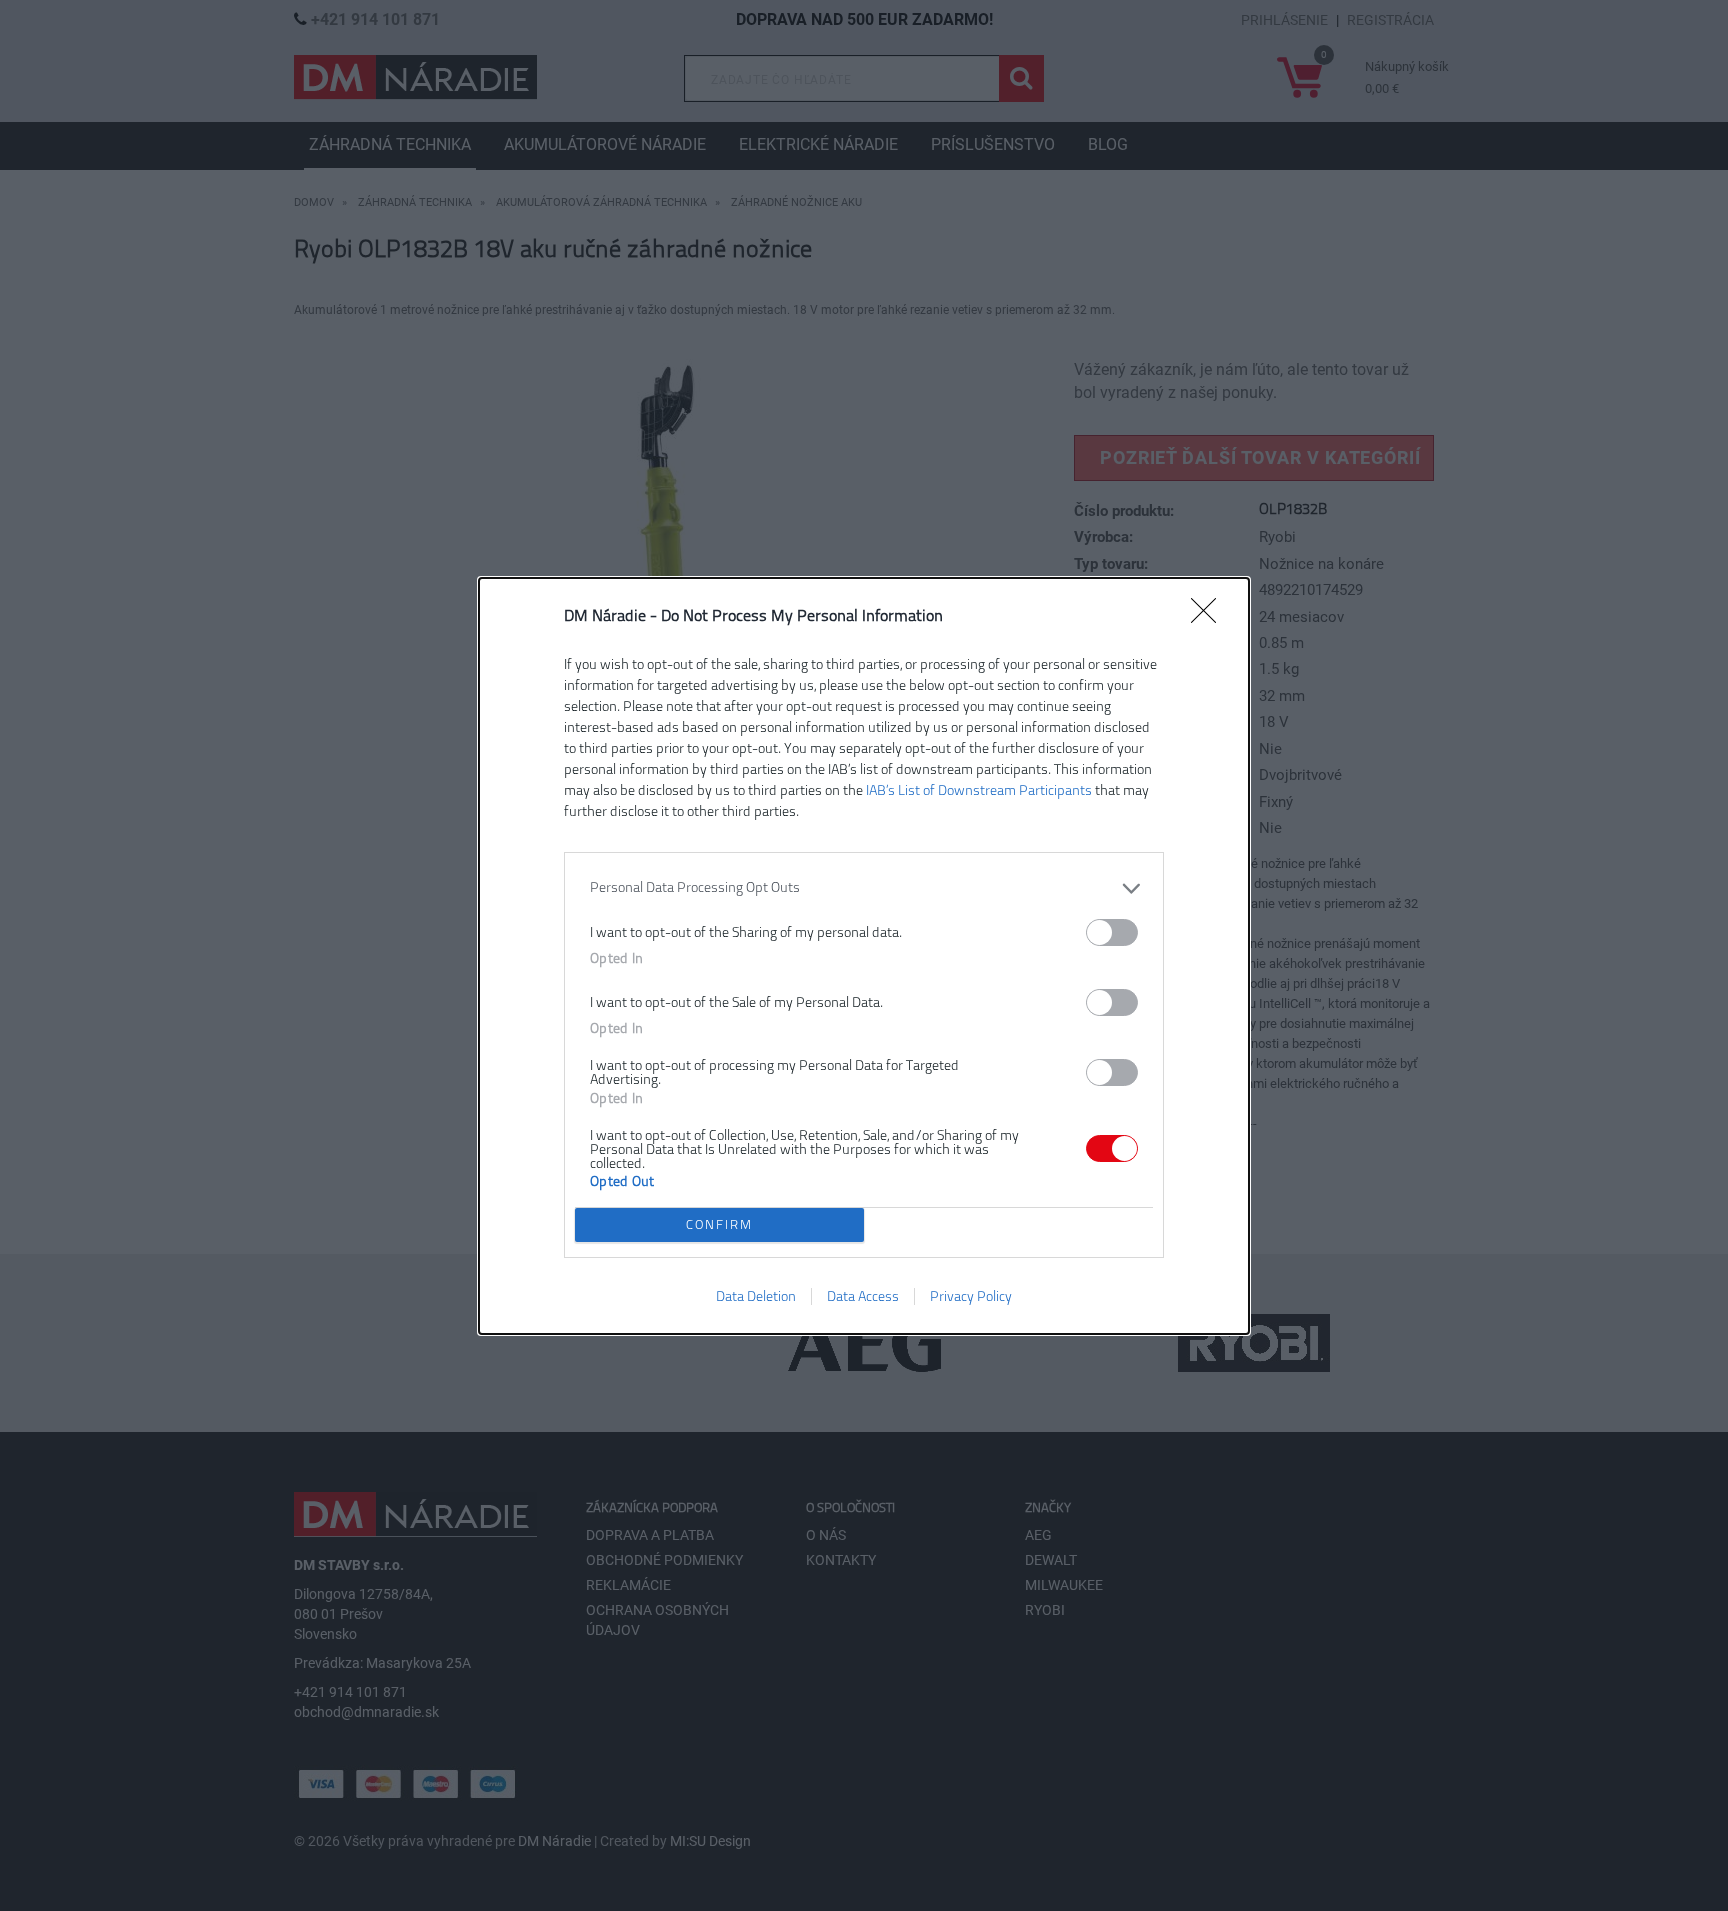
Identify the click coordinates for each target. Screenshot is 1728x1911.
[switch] (1112, 932)
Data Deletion (756, 1296)
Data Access (863, 1296)
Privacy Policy (971, 1296)
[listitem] (864, 888)
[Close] (1210, 617)
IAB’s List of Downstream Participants (979, 790)
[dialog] (864, 956)
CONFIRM (719, 1224)
